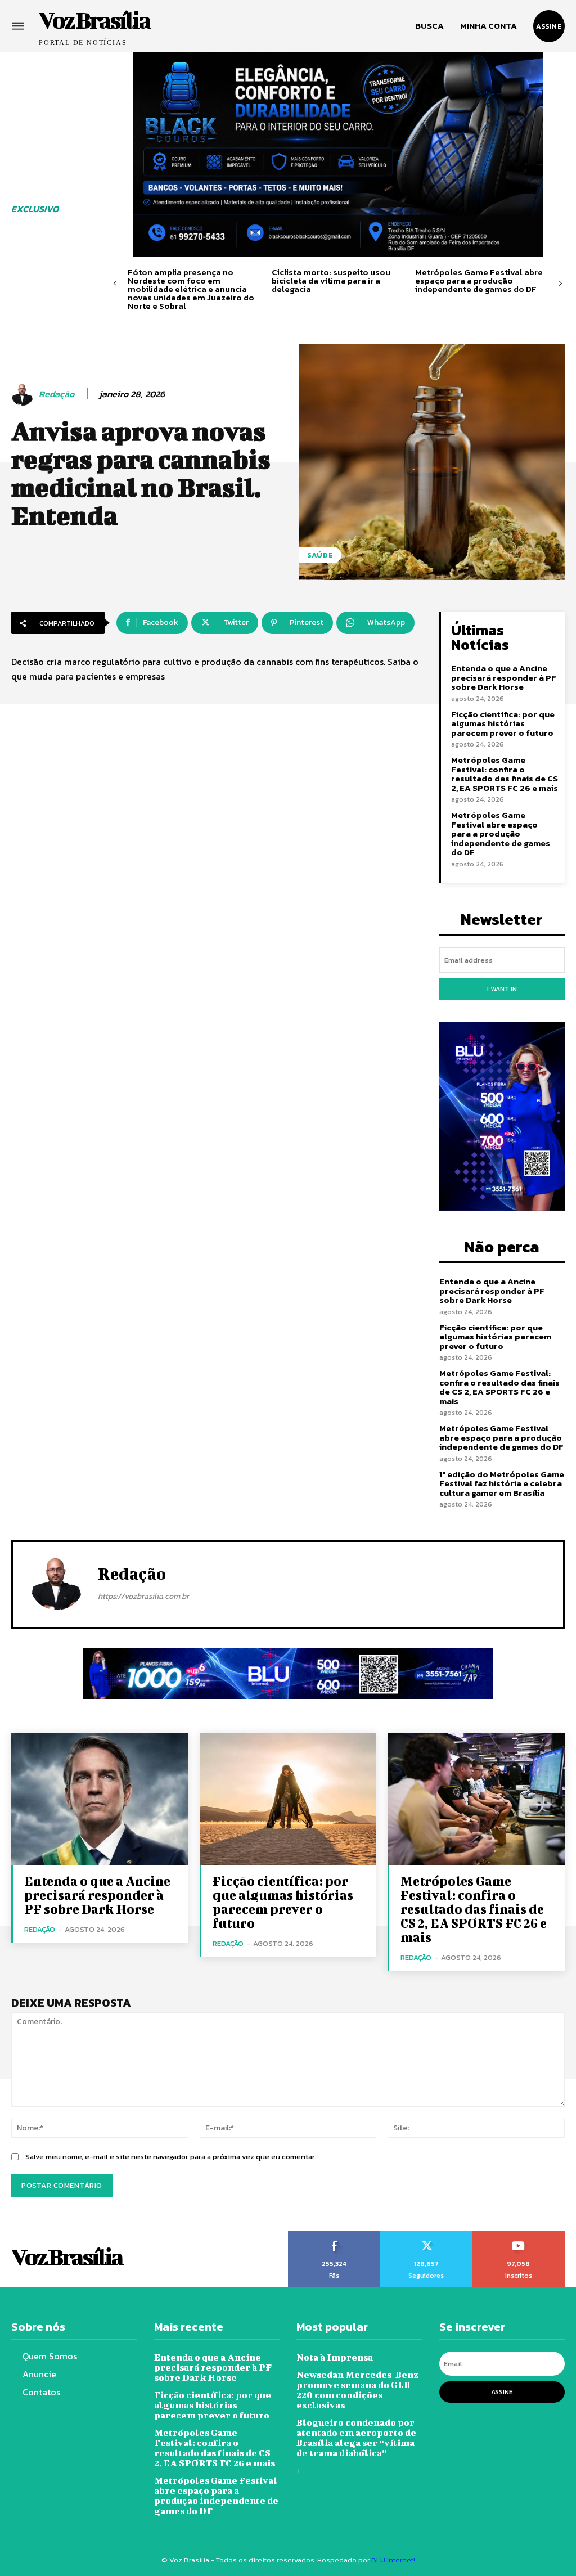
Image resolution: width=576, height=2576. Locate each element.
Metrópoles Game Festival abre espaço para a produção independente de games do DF (479, 280)
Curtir (334, 2235)
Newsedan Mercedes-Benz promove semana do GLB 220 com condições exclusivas (357, 2390)
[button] (429, 26)
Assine (502, 2392)
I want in (502, 989)
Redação (57, 394)
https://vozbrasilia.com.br (143, 1596)
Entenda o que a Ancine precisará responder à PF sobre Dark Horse (504, 677)
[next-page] (561, 284)
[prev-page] (115, 284)
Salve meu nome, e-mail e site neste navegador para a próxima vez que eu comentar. (171, 2157)
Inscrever (519, 2235)
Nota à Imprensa (335, 2357)
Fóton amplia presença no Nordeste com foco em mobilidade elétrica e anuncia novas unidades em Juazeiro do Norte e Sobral (191, 289)
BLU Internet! (393, 2560)
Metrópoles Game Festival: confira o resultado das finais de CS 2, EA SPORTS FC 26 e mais (505, 774)
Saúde (320, 555)
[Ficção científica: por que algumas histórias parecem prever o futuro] (288, 1799)
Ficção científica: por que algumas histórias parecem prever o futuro (503, 723)
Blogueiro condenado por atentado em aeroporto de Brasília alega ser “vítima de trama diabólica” (356, 2437)
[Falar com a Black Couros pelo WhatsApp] (338, 154)
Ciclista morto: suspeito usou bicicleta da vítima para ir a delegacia (331, 280)
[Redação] (24, 394)
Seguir (426, 2235)
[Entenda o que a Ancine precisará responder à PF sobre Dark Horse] (100, 1799)
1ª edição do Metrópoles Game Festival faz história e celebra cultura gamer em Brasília (502, 1483)
